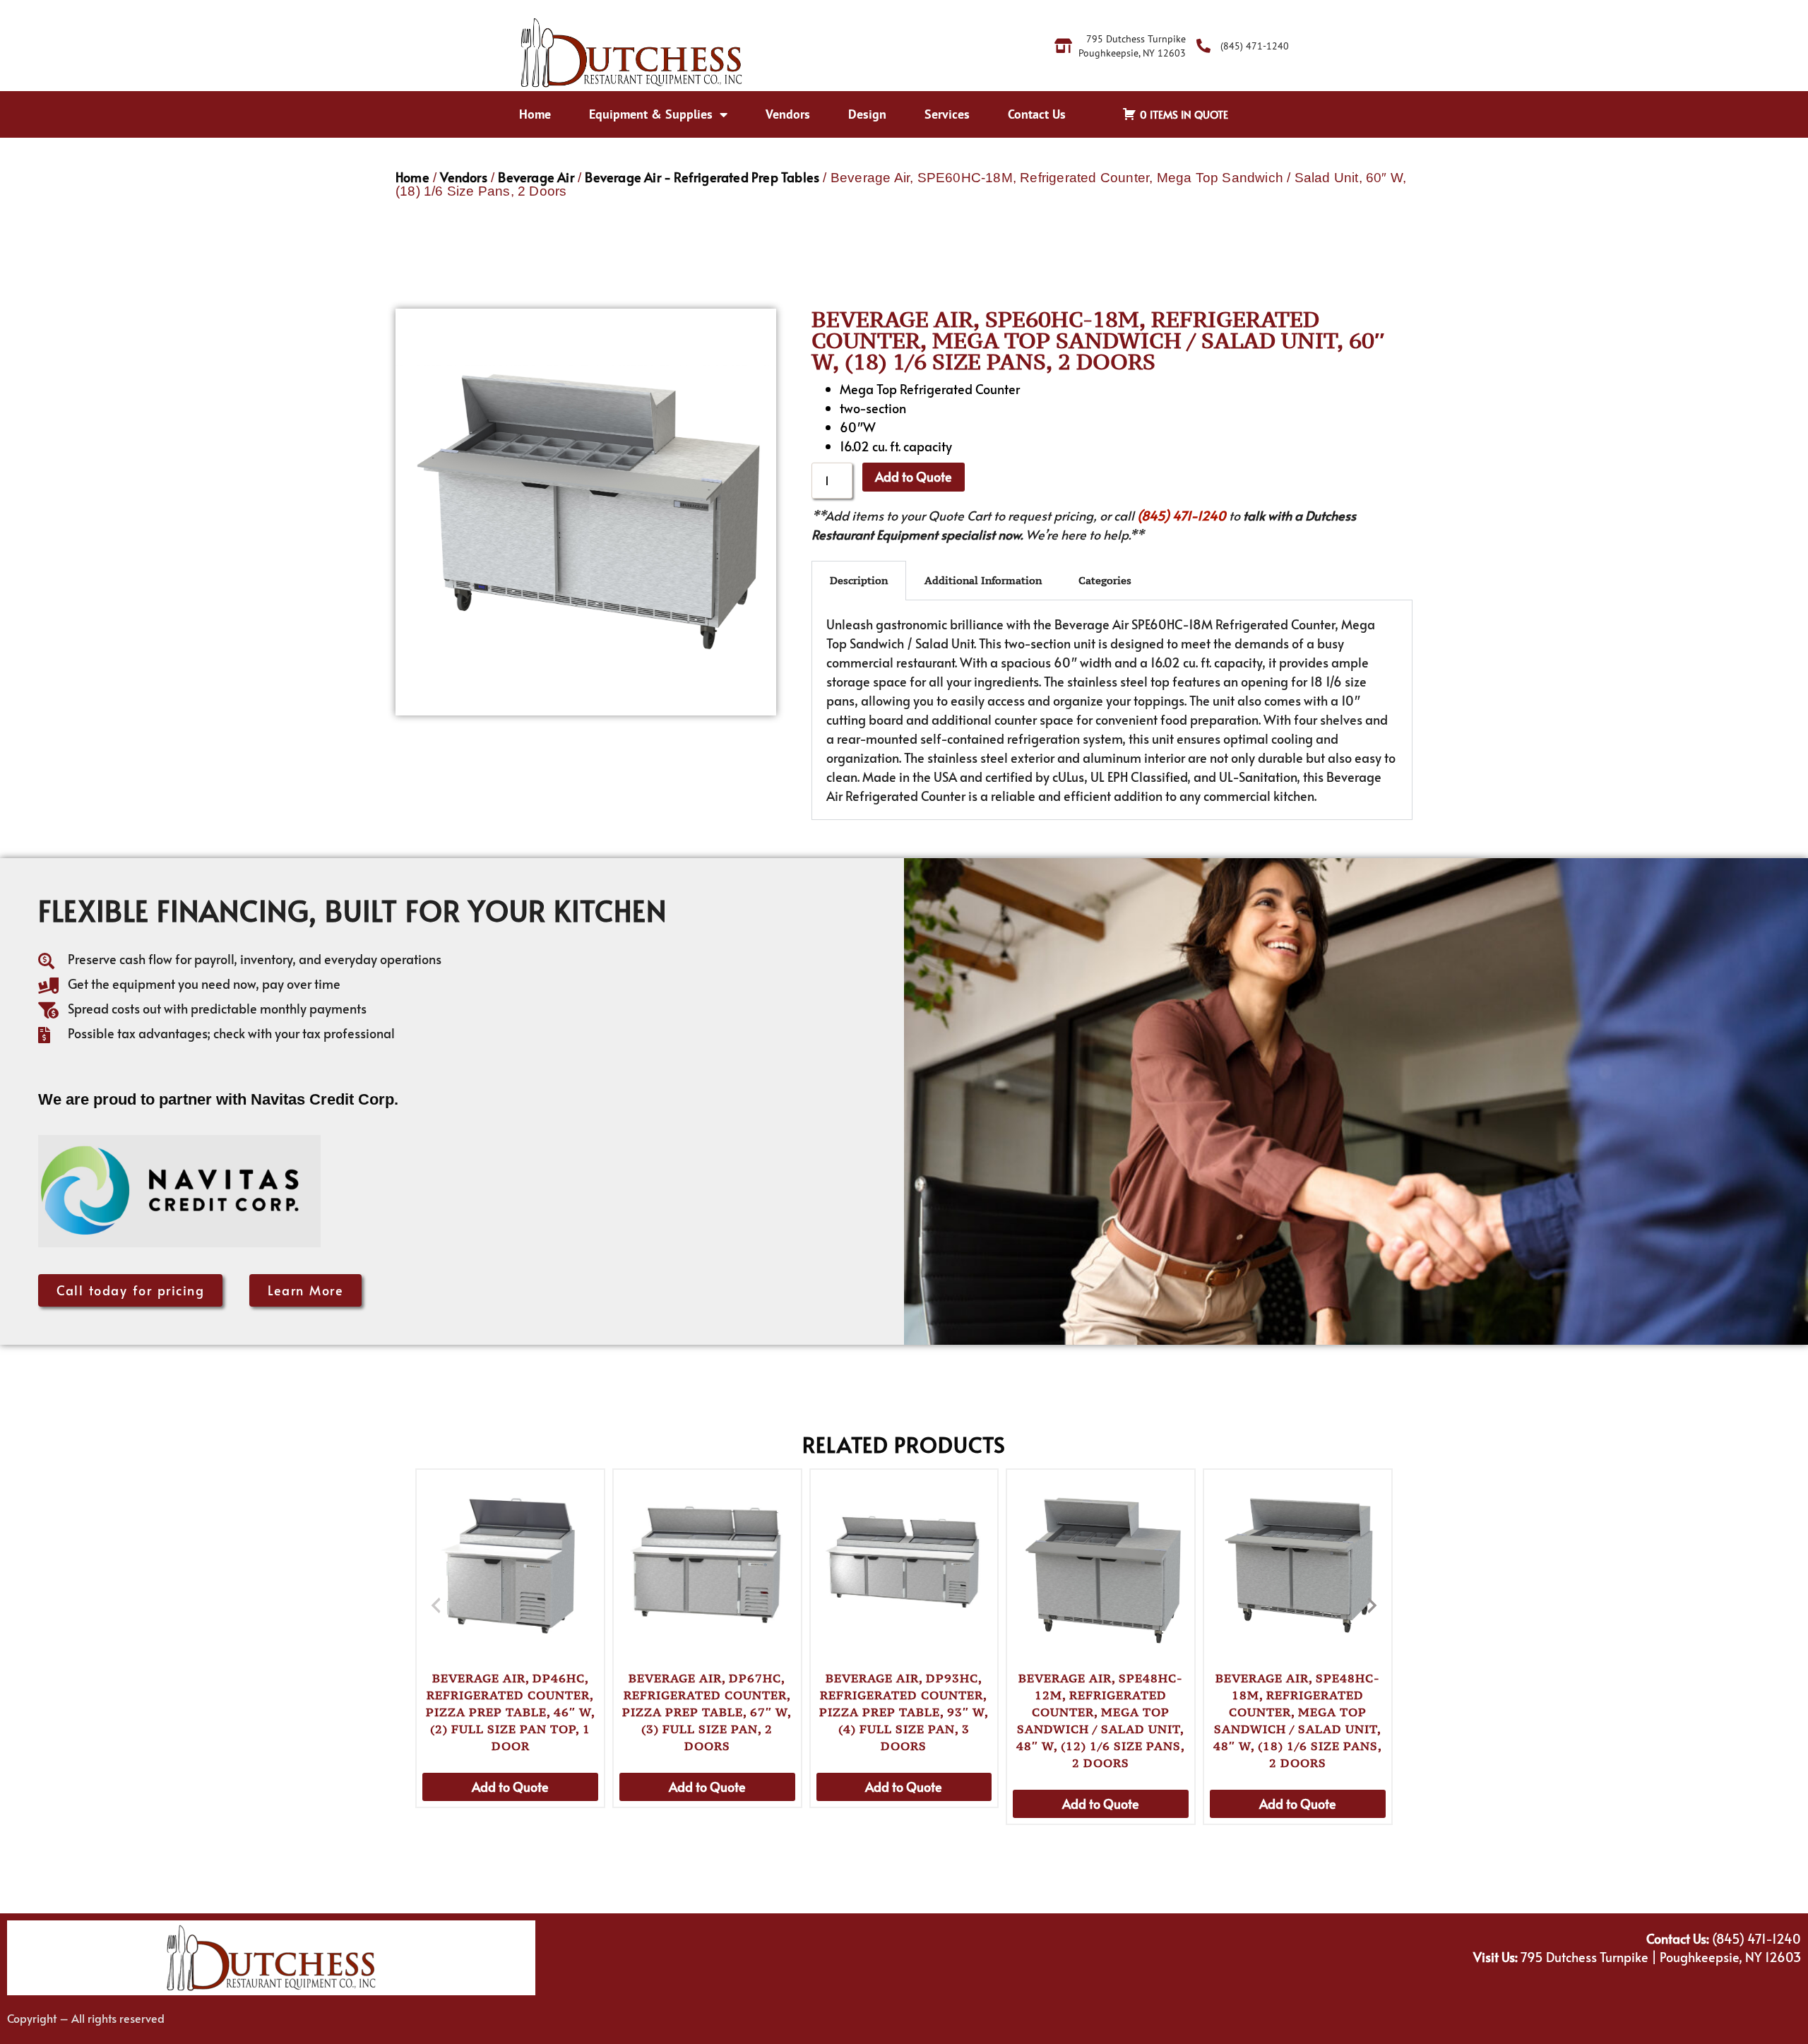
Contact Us (1037, 114)
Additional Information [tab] (983, 580)
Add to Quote (914, 476)
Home (535, 114)
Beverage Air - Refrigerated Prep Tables (702, 177)
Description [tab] (859, 580)
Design (867, 114)
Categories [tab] (1105, 580)
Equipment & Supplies (651, 114)
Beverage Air (536, 177)
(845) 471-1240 (1182, 515)
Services (947, 114)
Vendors (788, 114)
